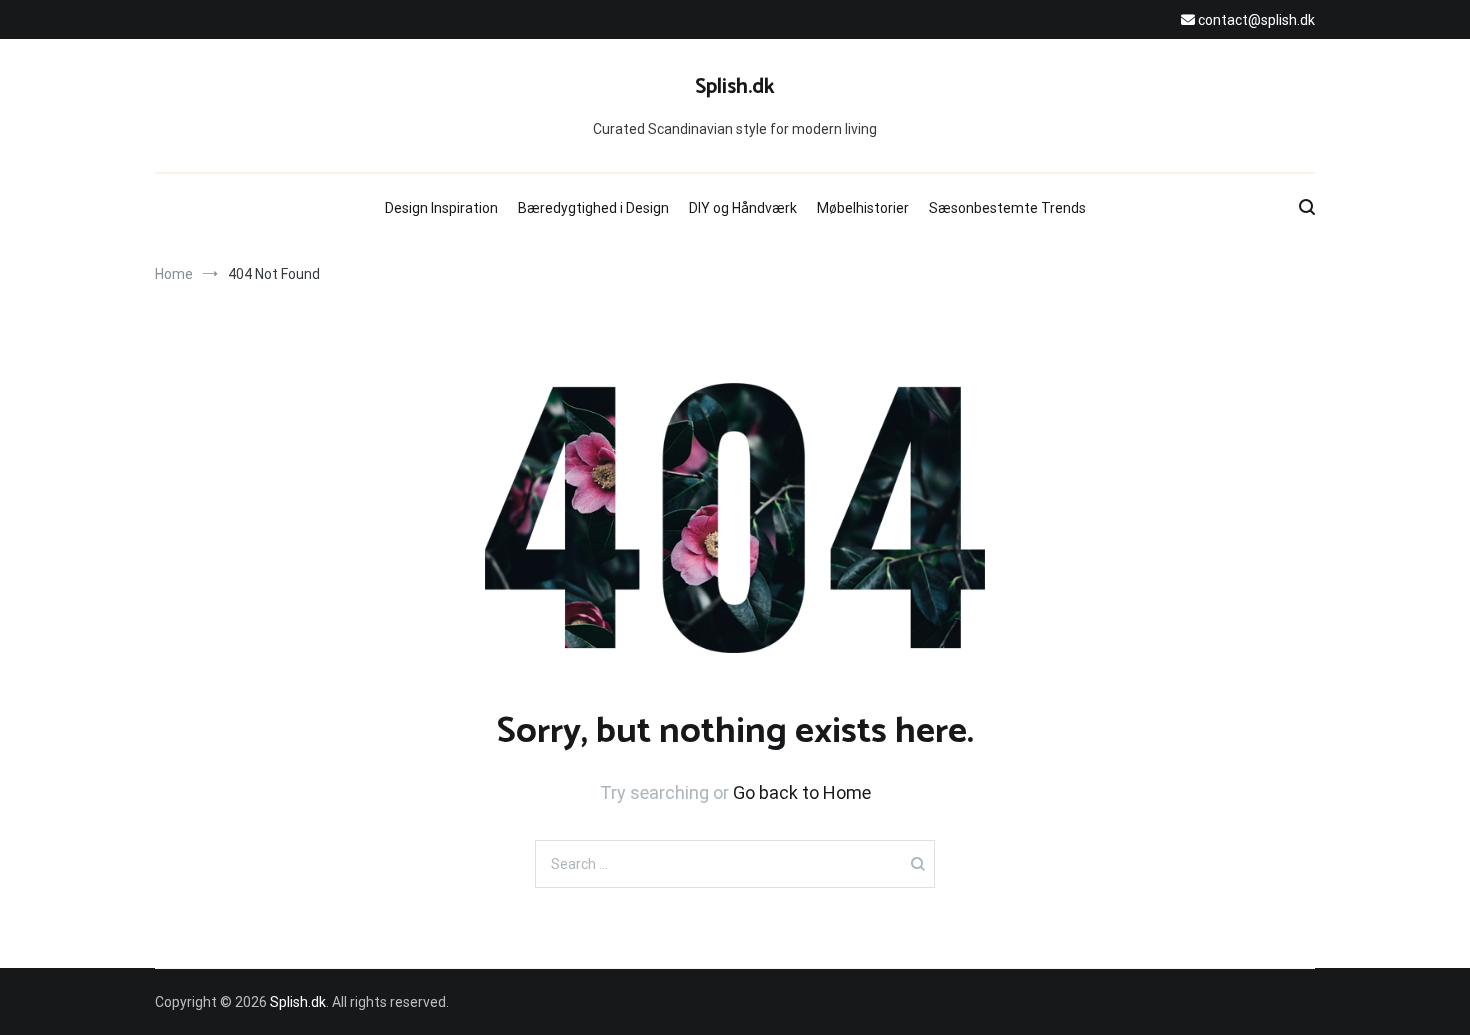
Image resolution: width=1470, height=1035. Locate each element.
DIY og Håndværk (743, 208)
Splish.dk (735, 87)
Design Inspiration (441, 208)
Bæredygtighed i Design (593, 208)
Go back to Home (802, 792)
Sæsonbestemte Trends (1007, 208)
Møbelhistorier (863, 208)
